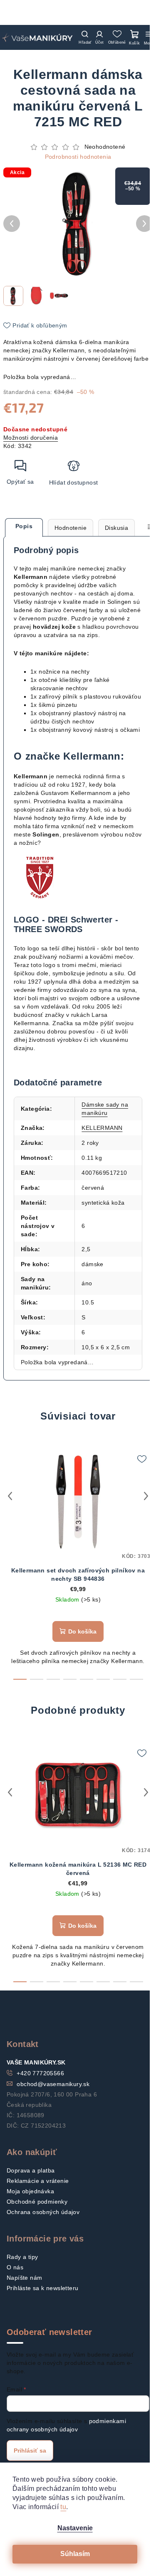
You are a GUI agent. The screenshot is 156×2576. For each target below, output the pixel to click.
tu (63, 2507)
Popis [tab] (24, 526)
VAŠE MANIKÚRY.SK (36, 2062)
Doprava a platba (31, 2170)
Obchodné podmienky (37, 2202)
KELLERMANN (102, 1128)
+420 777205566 (40, 2073)
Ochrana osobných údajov (43, 2212)
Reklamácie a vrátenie (38, 2181)
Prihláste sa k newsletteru (42, 2288)
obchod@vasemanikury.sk (53, 2084)
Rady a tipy (22, 2257)
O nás (15, 2267)
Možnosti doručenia (31, 438)
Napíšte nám (24, 2278)
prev (10, 1496)
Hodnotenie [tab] (71, 528)
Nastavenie (75, 2528)
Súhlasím (75, 2554)
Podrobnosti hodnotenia (78, 157)
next (146, 1496)
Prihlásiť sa (30, 2451)
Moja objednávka (30, 2191)
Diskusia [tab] (116, 528)
